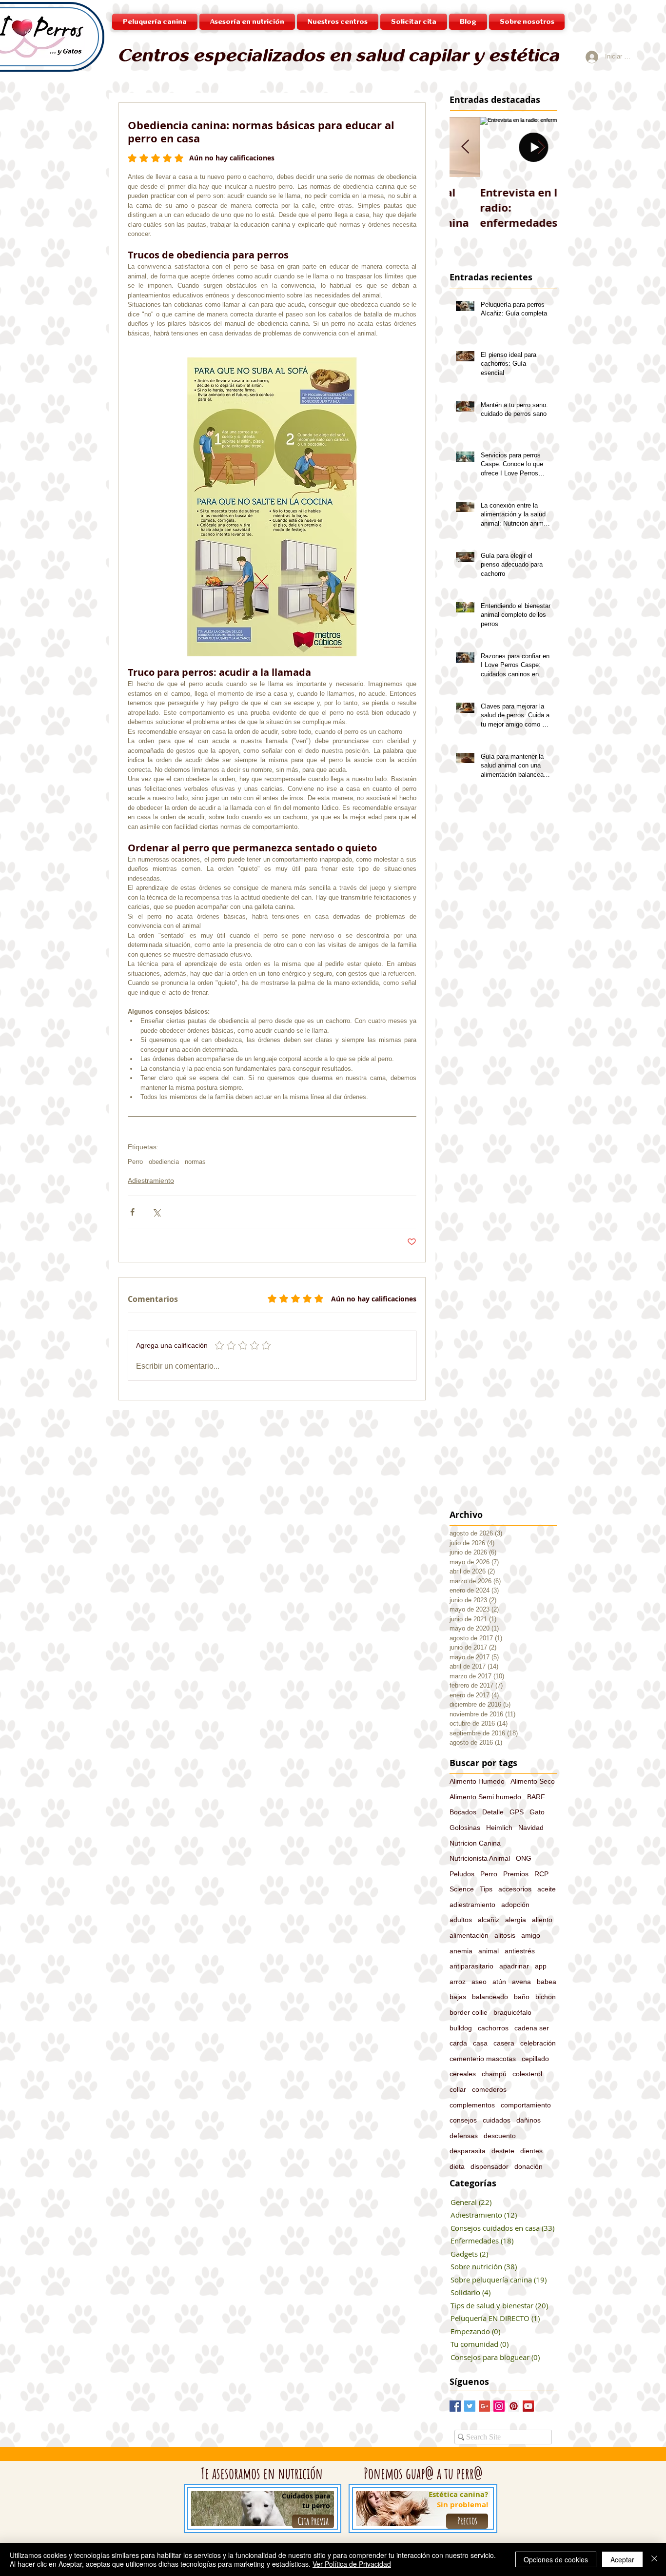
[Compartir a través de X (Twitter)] (156, 1212)
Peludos (462, 1874)
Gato (537, 1812)
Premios (516, 1874)
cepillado (535, 2059)
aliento (542, 1920)
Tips (486, 1889)
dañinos (529, 2120)
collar (458, 2089)
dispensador (490, 2166)
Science (462, 1889)
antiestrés (520, 1951)
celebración (538, 2043)
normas (195, 1162)
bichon (546, 1997)
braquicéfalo (512, 2012)
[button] (338, 22)
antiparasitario (471, 1966)
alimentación (469, 1935)
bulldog (461, 2028)
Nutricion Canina (475, 1843)
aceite (547, 1889)
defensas (464, 2136)
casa (480, 2043)
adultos (461, 1920)
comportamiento (526, 2105)
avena (521, 1982)
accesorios (515, 1889)
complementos (472, 2105)
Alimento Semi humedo (485, 1797)
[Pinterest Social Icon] (514, 2406)
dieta (457, 2166)
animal (489, 1951)
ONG (524, 1858)
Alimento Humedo (477, 1781)
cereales (463, 2074)
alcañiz (489, 1920)
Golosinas (465, 1828)
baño (522, 1997)
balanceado (490, 1997)
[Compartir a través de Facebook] (132, 1212)
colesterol (527, 2074)
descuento (500, 2136)
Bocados (463, 1812)
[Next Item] (541, 147)
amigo (531, 1935)
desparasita (468, 2151)
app (541, 1966)
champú (494, 2074)
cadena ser (532, 2028)
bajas (458, 1997)
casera (504, 2043)
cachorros (493, 2028)
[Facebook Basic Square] (455, 2406)
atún (499, 1982)
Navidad (531, 1828)
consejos (463, 2120)
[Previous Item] (465, 147)
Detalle (493, 1812)
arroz (458, 1982)
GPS (517, 1812)
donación (529, 2166)
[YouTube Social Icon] (528, 2406)
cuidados (497, 2120)
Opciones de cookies (556, 2559)
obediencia (164, 1162)
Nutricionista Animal (480, 1858)
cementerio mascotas (483, 2059)
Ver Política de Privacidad (352, 2564)
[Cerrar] (654, 2559)
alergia (516, 1920)
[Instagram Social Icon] (499, 2406)
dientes (531, 2151)
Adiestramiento (151, 1180)
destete (503, 2151)
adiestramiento (472, 1905)
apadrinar (514, 1966)
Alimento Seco (533, 1781)
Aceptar (622, 2559)
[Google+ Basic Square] (484, 2406)
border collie (469, 2012)
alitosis (505, 1935)
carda (458, 2043)
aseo (479, 1982)
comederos (489, 2089)
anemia (461, 1951)
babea (547, 1982)
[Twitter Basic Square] (470, 2406)
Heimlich (499, 1828)
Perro (135, 1162)
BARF (536, 1797)
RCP (541, 1874)
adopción (515, 1905)
